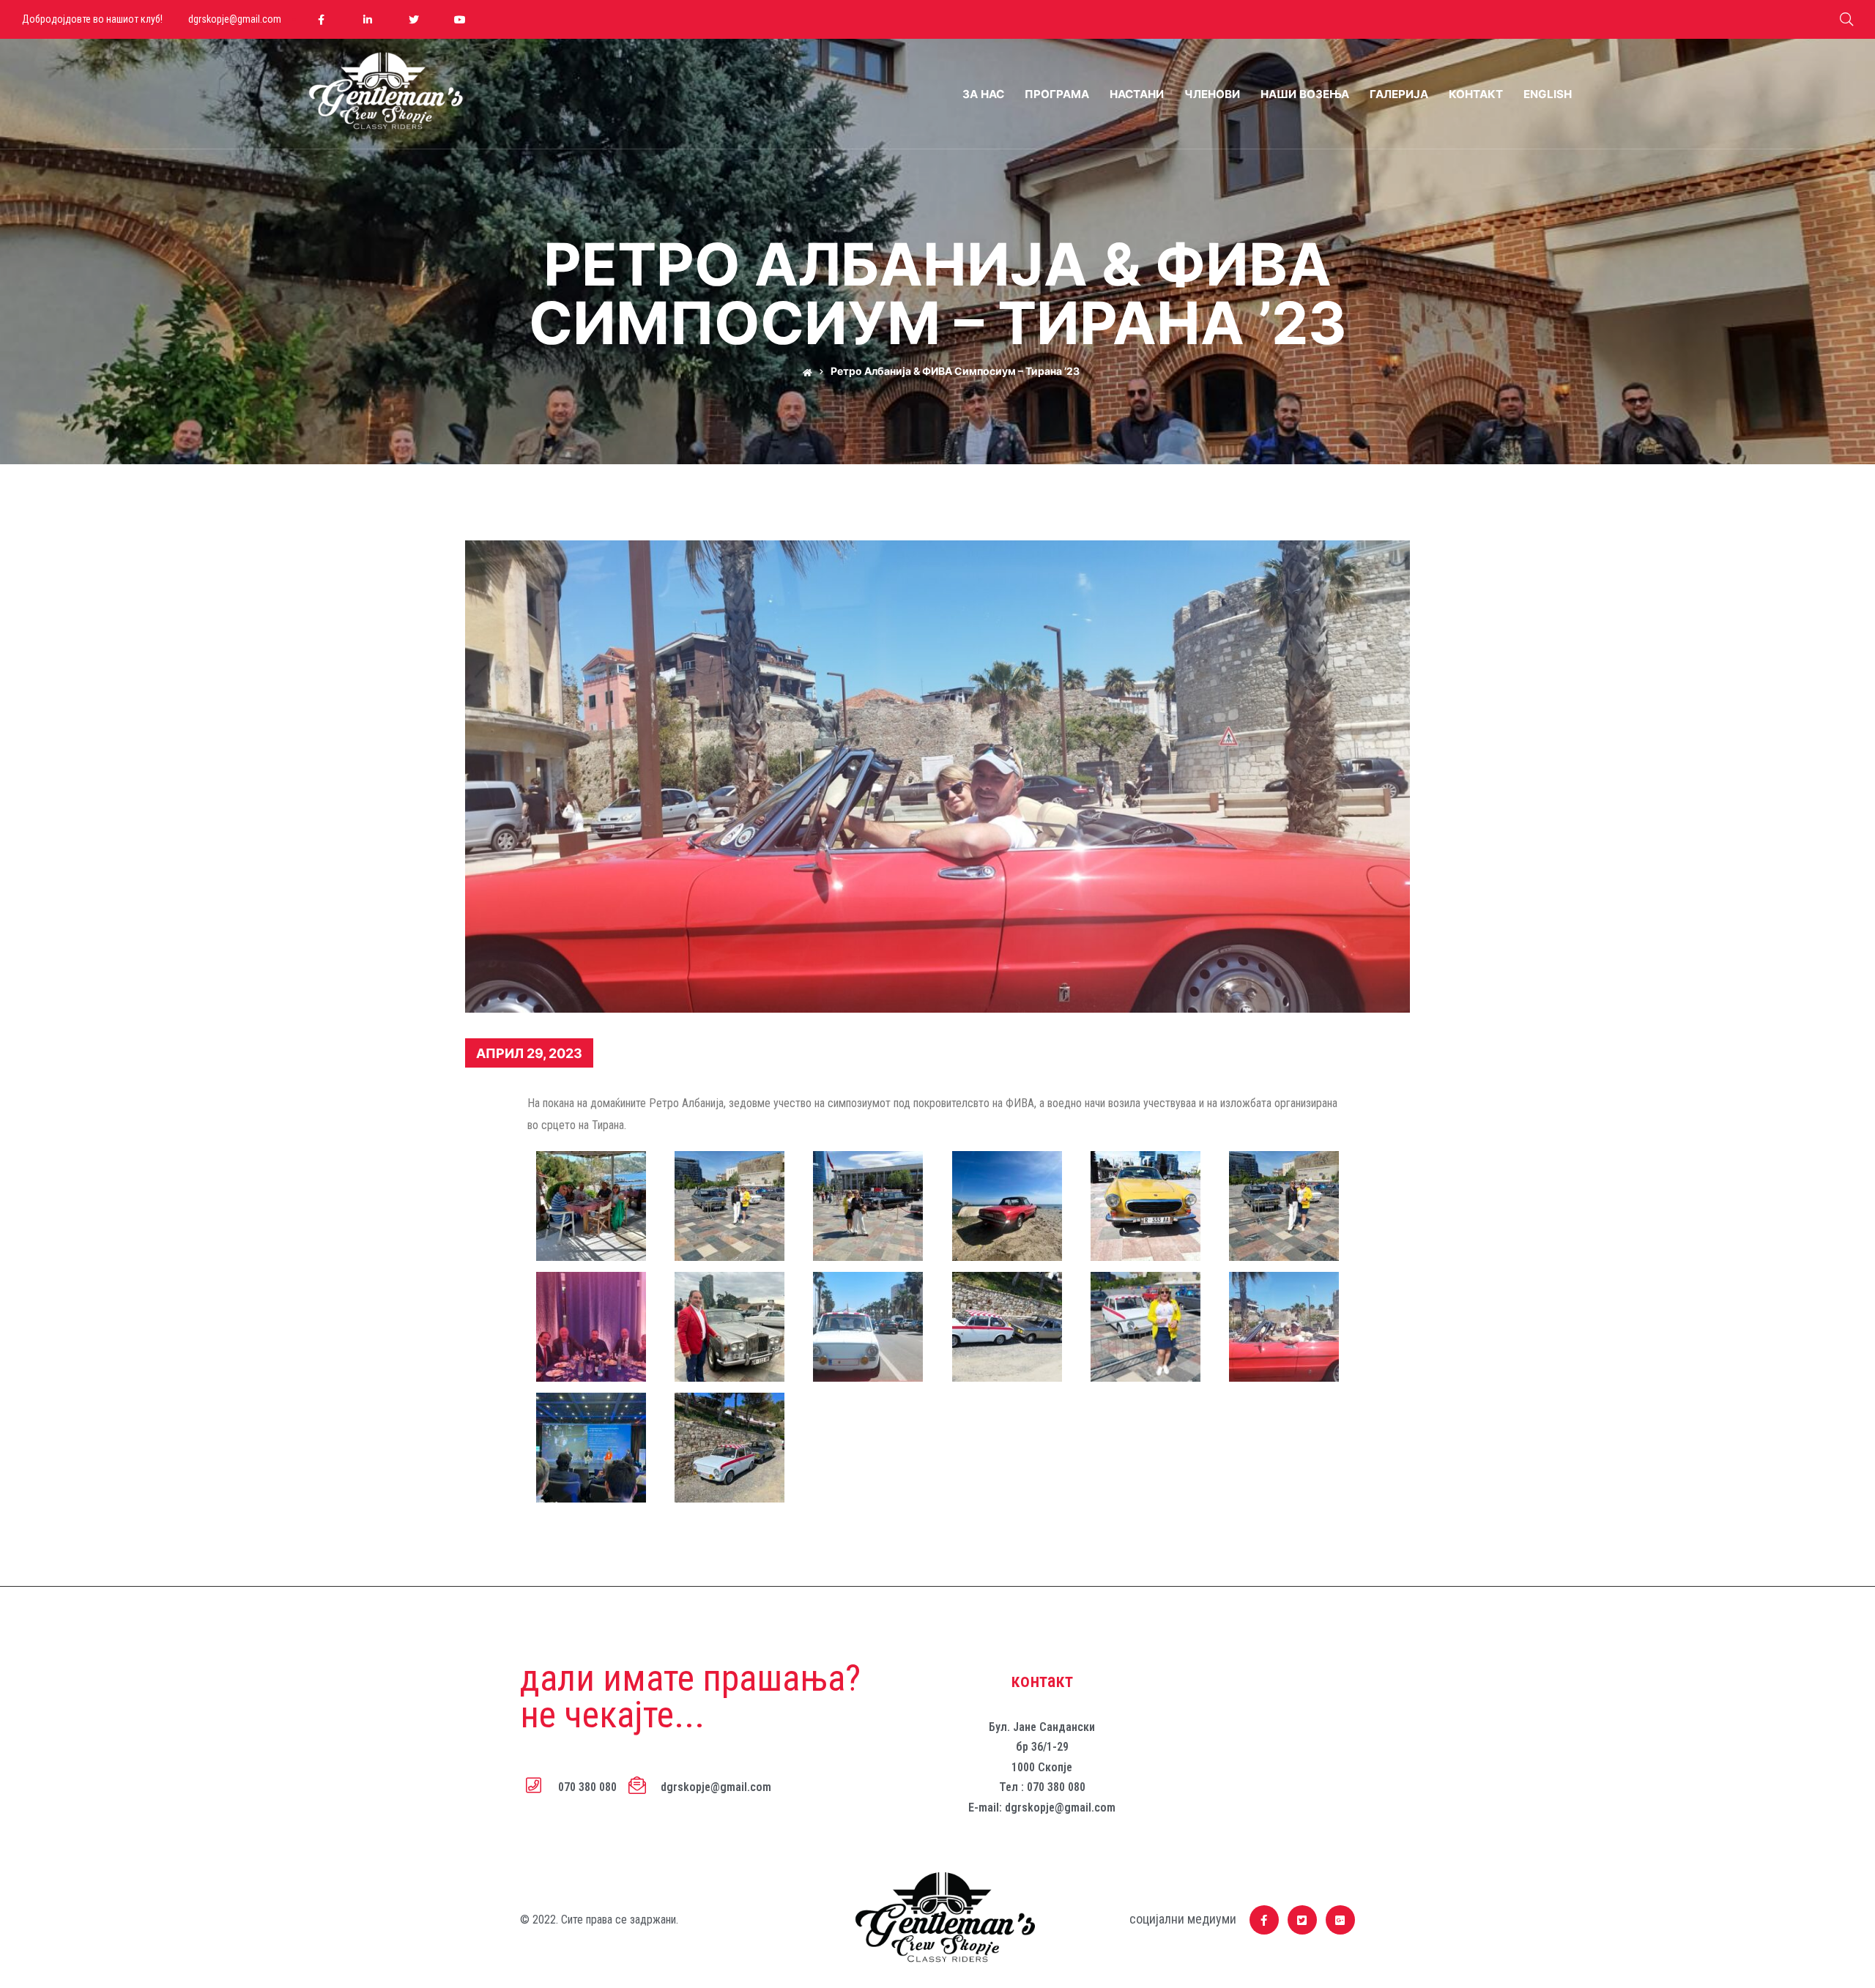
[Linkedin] (367, 19)
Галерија (1399, 94)
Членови (1212, 94)
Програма (1057, 94)
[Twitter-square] (1302, 1920)
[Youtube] (460, 19)
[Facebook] (321, 19)
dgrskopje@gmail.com (235, 19)
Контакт (1476, 94)
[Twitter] (413, 19)
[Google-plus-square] (1340, 1920)
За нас (983, 94)
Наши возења (1305, 94)
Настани (1137, 94)
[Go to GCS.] (804, 371)
